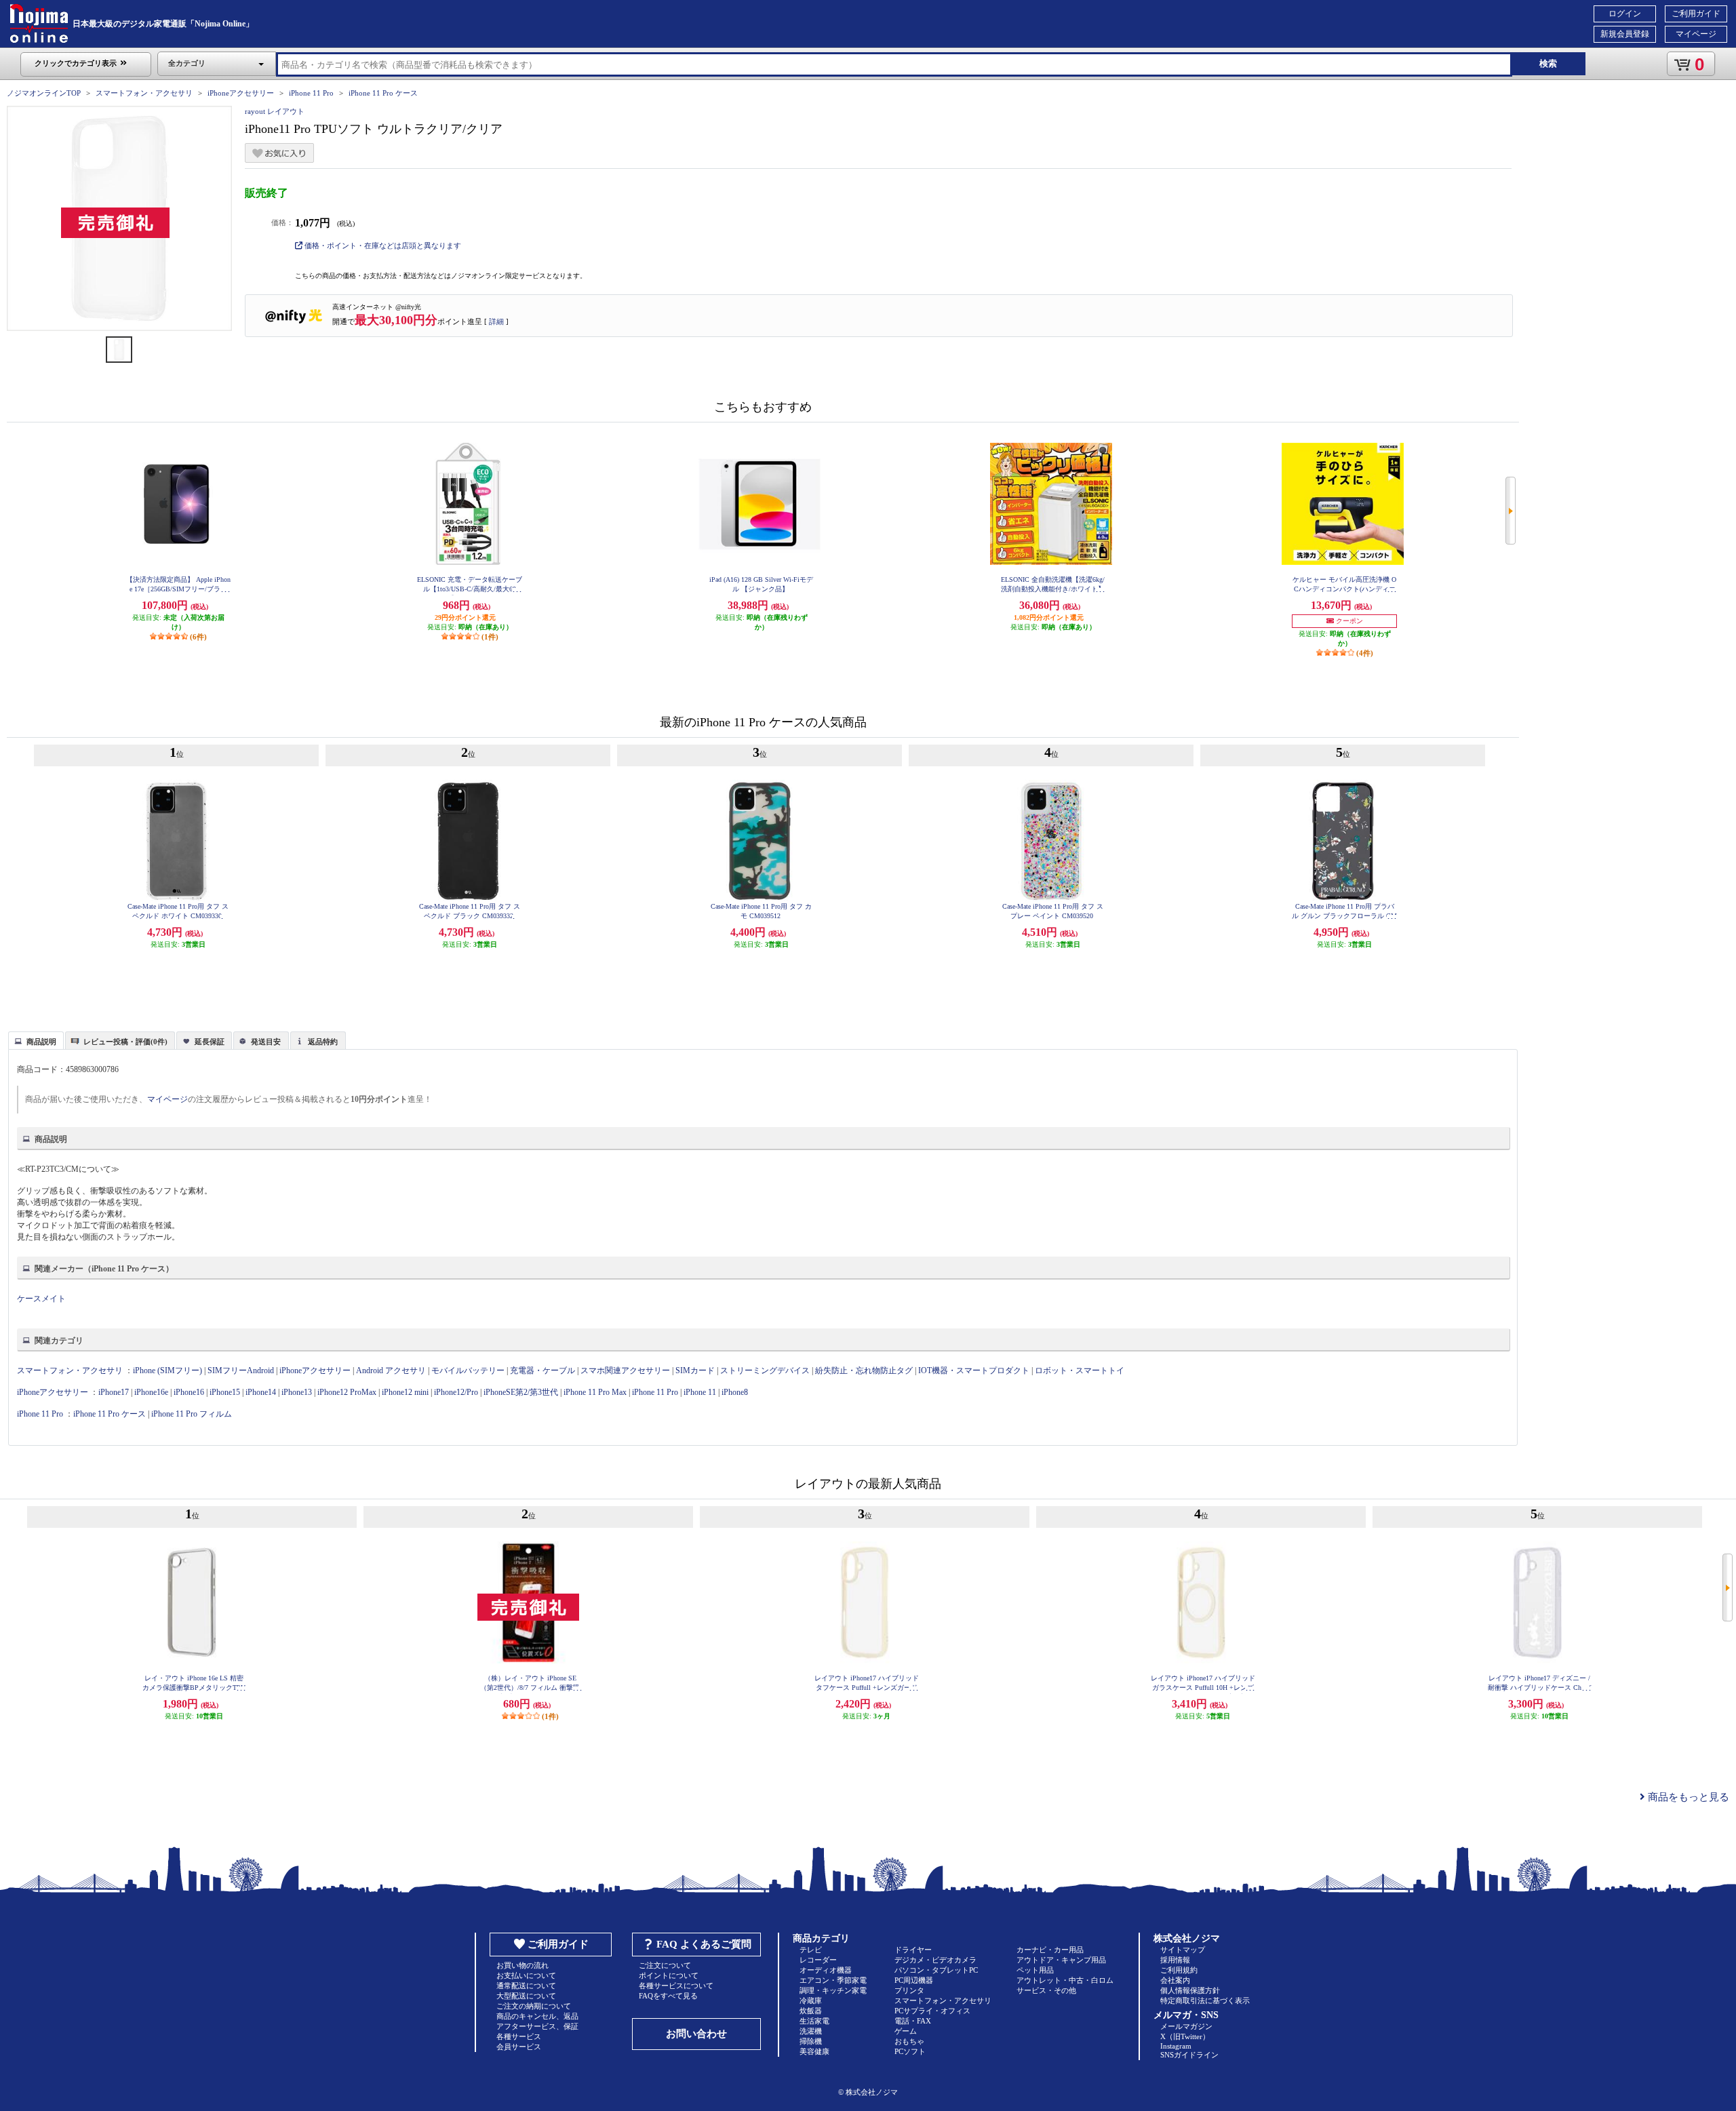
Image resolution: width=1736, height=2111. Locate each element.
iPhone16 (189, 1392)
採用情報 (1175, 1960)
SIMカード (695, 1370)
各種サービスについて (676, 1986)
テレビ (811, 1950)
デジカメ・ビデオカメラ (935, 1960)
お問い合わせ (696, 2034)
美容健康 (814, 2051)
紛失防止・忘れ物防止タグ (864, 1370)
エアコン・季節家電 (833, 1980)
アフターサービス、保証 (537, 2026)
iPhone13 (297, 1392)
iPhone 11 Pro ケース (383, 93)
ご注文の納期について (534, 2006)
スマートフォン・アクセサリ (144, 93)
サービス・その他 (1046, 1990)
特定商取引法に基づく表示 (1205, 2000)
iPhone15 (225, 1392)
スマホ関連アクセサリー (625, 1370)
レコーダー (818, 1960)
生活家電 (814, 2021)
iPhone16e (151, 1392)
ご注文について (665, 1965)
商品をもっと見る (1687, 1797)
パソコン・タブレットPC (936, 1970)
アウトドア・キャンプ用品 (1061, 1960)
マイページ (1696, 34)
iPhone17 (114, 1392)
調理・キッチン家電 (833, 1990)
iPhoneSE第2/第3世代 (521, 1392)
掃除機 (811, 2041)
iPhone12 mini (405, 1392)
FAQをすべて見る (668, 1996)
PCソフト (910, 2051)
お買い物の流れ (522, 1965)
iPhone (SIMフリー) (167, 1370)
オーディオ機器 (826, 1970)
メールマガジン (1186, 2026)
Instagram (1176, 2046)
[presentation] (34, 1040)
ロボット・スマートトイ (1080, 1370)
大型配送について (526, 1996)
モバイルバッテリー (468, 1370)
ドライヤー (913, 1950)
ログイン (1625, 14)
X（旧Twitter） (1185, 2036)
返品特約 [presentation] (323, 1042)
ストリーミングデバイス (765, 1370)
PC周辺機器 (914, 1980)
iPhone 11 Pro (311, 93)
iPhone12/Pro (456, 1392)
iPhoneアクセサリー (241, 93)
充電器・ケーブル (542, 1370)
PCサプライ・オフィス (932, 2011)
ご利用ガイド (1696, 14)
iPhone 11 (700, 1392)
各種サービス (519, 2036)
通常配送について (526, 1986)
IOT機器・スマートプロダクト (974, 1370)
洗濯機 (811, 2031)
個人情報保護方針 (1190, 1990)
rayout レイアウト (275, 111)
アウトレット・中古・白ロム (1065, 1980)
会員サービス (519, 2047)
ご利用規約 (1179, 1970)
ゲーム (906, 2031)
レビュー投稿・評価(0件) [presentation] (125, 1042)
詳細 (496, 321)
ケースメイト (41, 1299)
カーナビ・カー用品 (1050, 1950)
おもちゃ (909, 2041)
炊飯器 (811, 2011)
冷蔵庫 (811, 2000)
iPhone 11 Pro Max (595, 1392)
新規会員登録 (1625, 34)
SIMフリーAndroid (241, 1370)
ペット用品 (1035, 1970)
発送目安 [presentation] (266, 1042)
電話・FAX (913, 2021)
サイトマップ (1183, 1950)
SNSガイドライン (1189, 2055)
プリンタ (909, 1990)
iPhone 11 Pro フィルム (192, 1414)
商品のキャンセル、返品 (537, 2016)
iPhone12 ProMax (347, 1392)
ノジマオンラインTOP (44, 93)
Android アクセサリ (391, 1370)
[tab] (36, 1040)
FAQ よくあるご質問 (704, 1944)
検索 (1548, 63)
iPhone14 (261, 1392)
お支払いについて (526, 1975)
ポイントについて (669, 1975)
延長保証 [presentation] (210, 1042)
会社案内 (1175, 1980)
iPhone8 (735, 1392)
